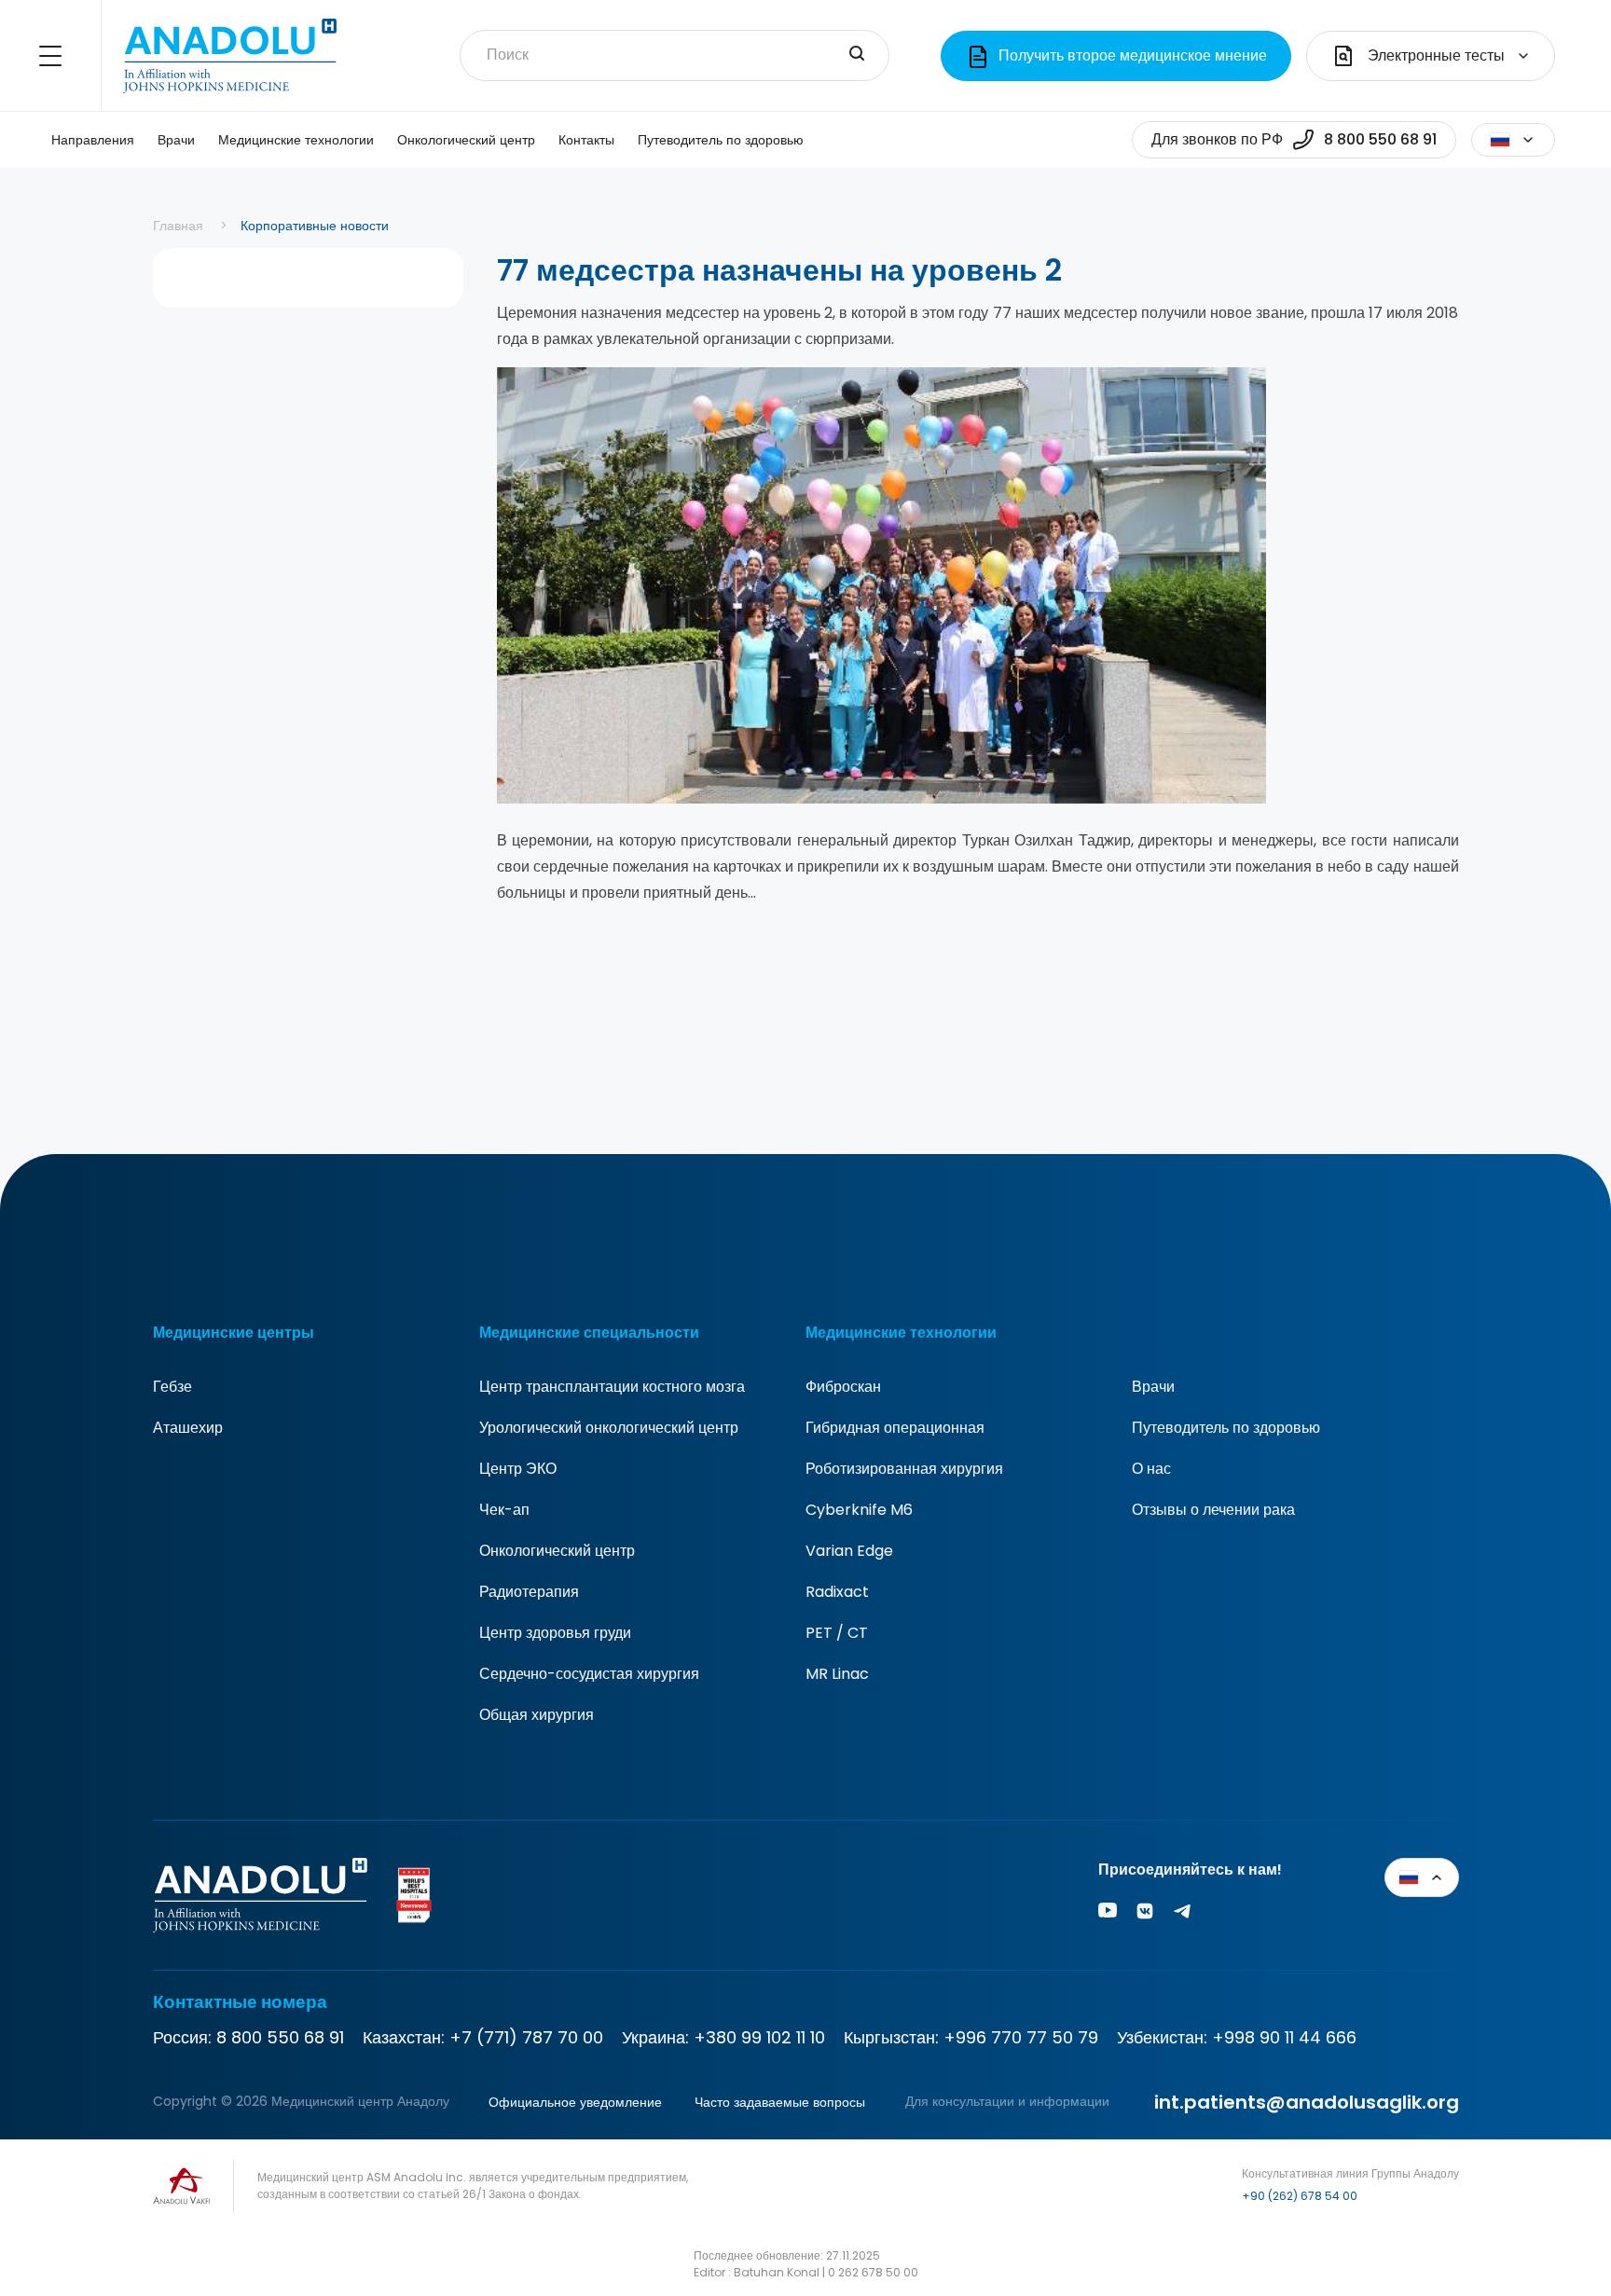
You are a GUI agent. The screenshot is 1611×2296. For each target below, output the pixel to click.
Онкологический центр (466, 140)
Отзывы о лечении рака (1213, 1510)
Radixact (837, 1592)
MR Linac (837, 1674)
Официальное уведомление (575, 2102)
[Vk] (1145, 1914)
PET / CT (837, 1633)
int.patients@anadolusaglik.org (1307, 2102)
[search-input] (857, 55)
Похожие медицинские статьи (1561, 2194)
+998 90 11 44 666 (1284, 2037)
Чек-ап (504, 1510)
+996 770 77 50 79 (1021, 2037)
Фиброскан (843, 1387)
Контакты (586, 140)
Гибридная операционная (895, 1428)
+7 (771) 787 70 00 (526, 2037)
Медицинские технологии (296, 140)
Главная (178, 226)
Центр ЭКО (518, 1469)
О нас (1151, 1469)
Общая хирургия (537, 1715)
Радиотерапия (529, 1592)
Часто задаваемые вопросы (780, 2102)
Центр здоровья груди (555, 1633)
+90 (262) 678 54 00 (1300, 2196)
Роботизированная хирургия (904, 1469)
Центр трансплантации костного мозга (612, 1387)
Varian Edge (849, 1551)
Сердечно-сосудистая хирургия (589, 1674)
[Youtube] (1108, 1914)
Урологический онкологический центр (609, 1428)
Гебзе (172, 1387)
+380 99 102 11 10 (759, 2037)
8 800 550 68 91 (280, 2037)
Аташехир (188, 1428)
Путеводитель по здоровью (721, 140)
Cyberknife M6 (859, 1510)
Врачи (176, 140)
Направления (93, 140)
